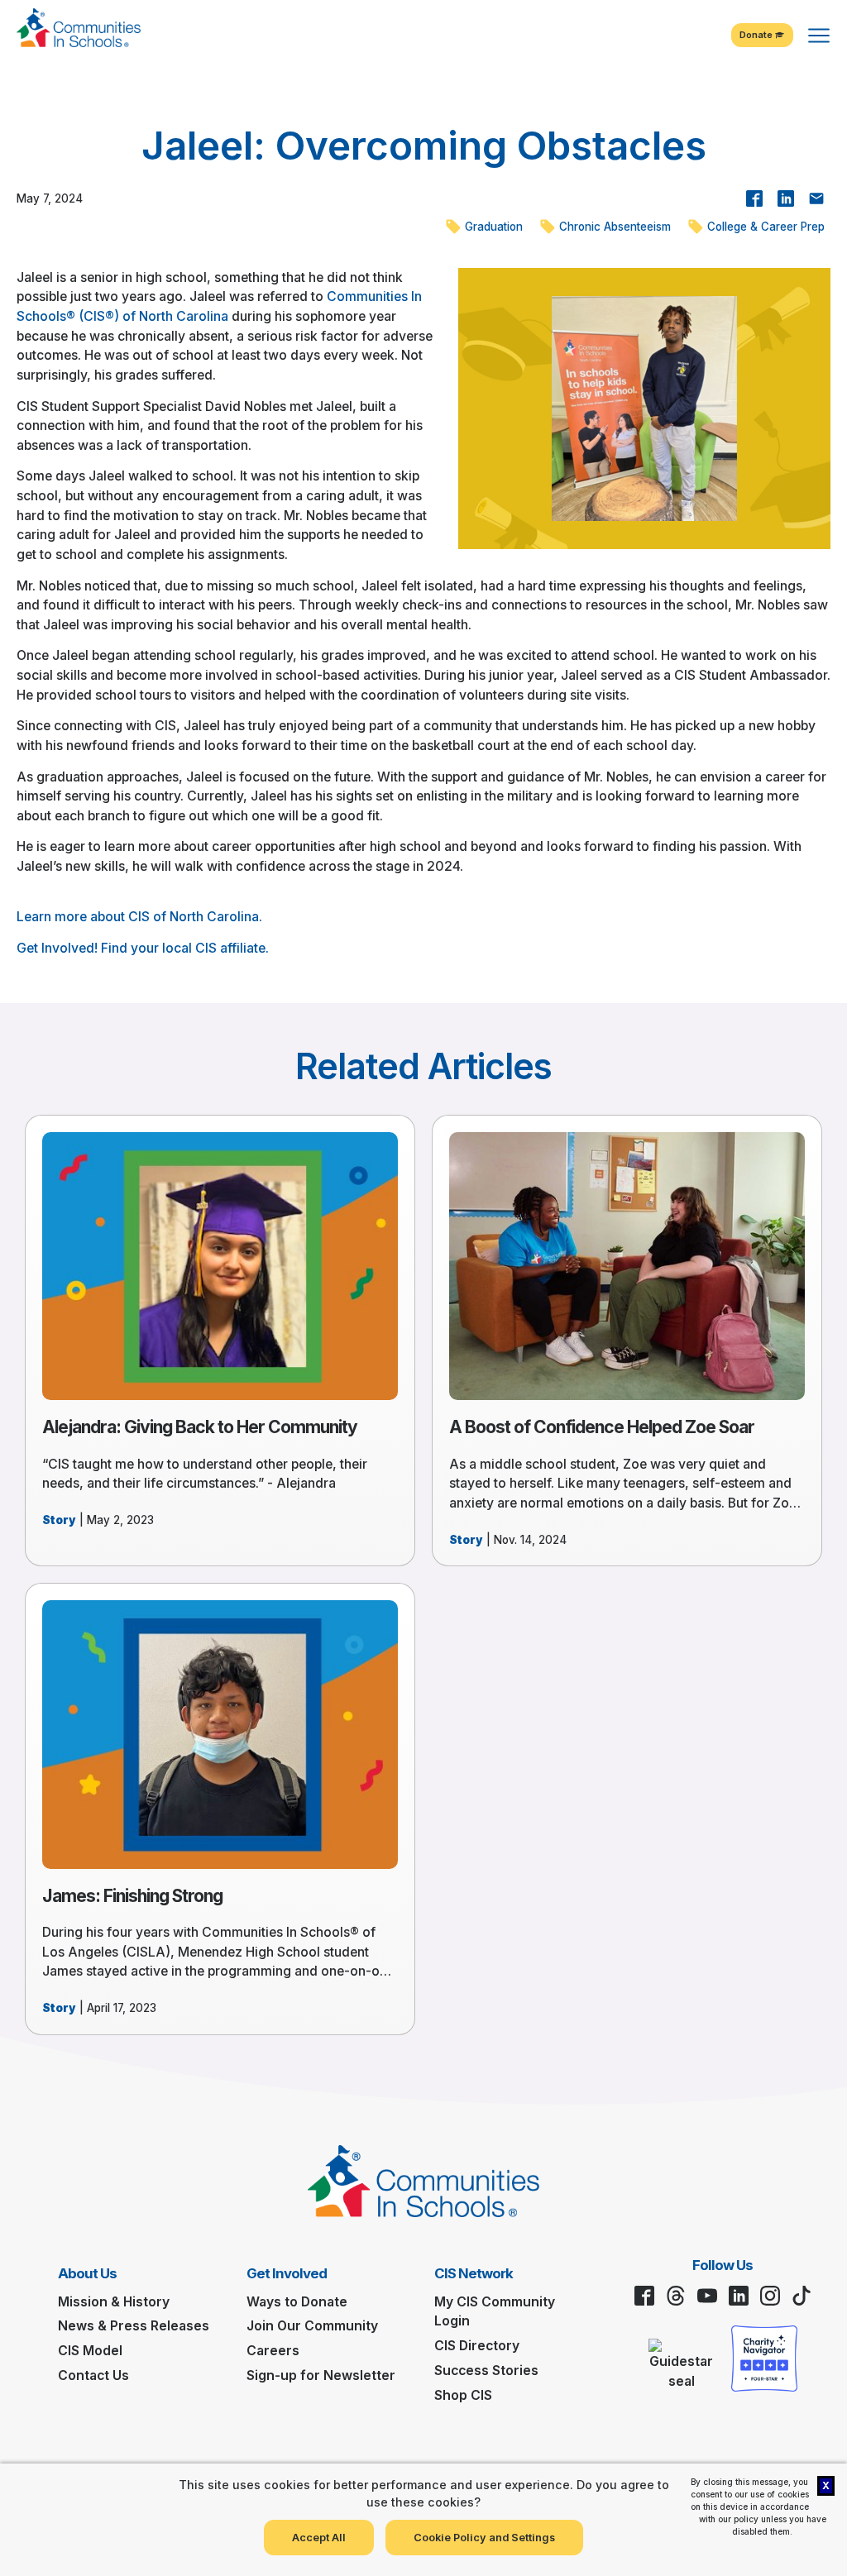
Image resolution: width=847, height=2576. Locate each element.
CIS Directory (477, 2346)
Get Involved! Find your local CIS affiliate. (143, 948)
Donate (757, 35)
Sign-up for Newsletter (321, 2375)
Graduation (492, 227)
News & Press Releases (134, 2326)
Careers (273, 2351)
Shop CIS (463, 2395)
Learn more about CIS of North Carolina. (139, 917)
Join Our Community (312, 2326)
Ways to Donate (297, 2302)
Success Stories (486, 2370)
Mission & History (114, 2302)
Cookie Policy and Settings (484, 2538)
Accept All (319, 2538)
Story (59, 1520)
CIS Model (90, 2351)
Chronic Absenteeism (613, 227)
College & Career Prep (764, 227)
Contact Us (93, 2375)
